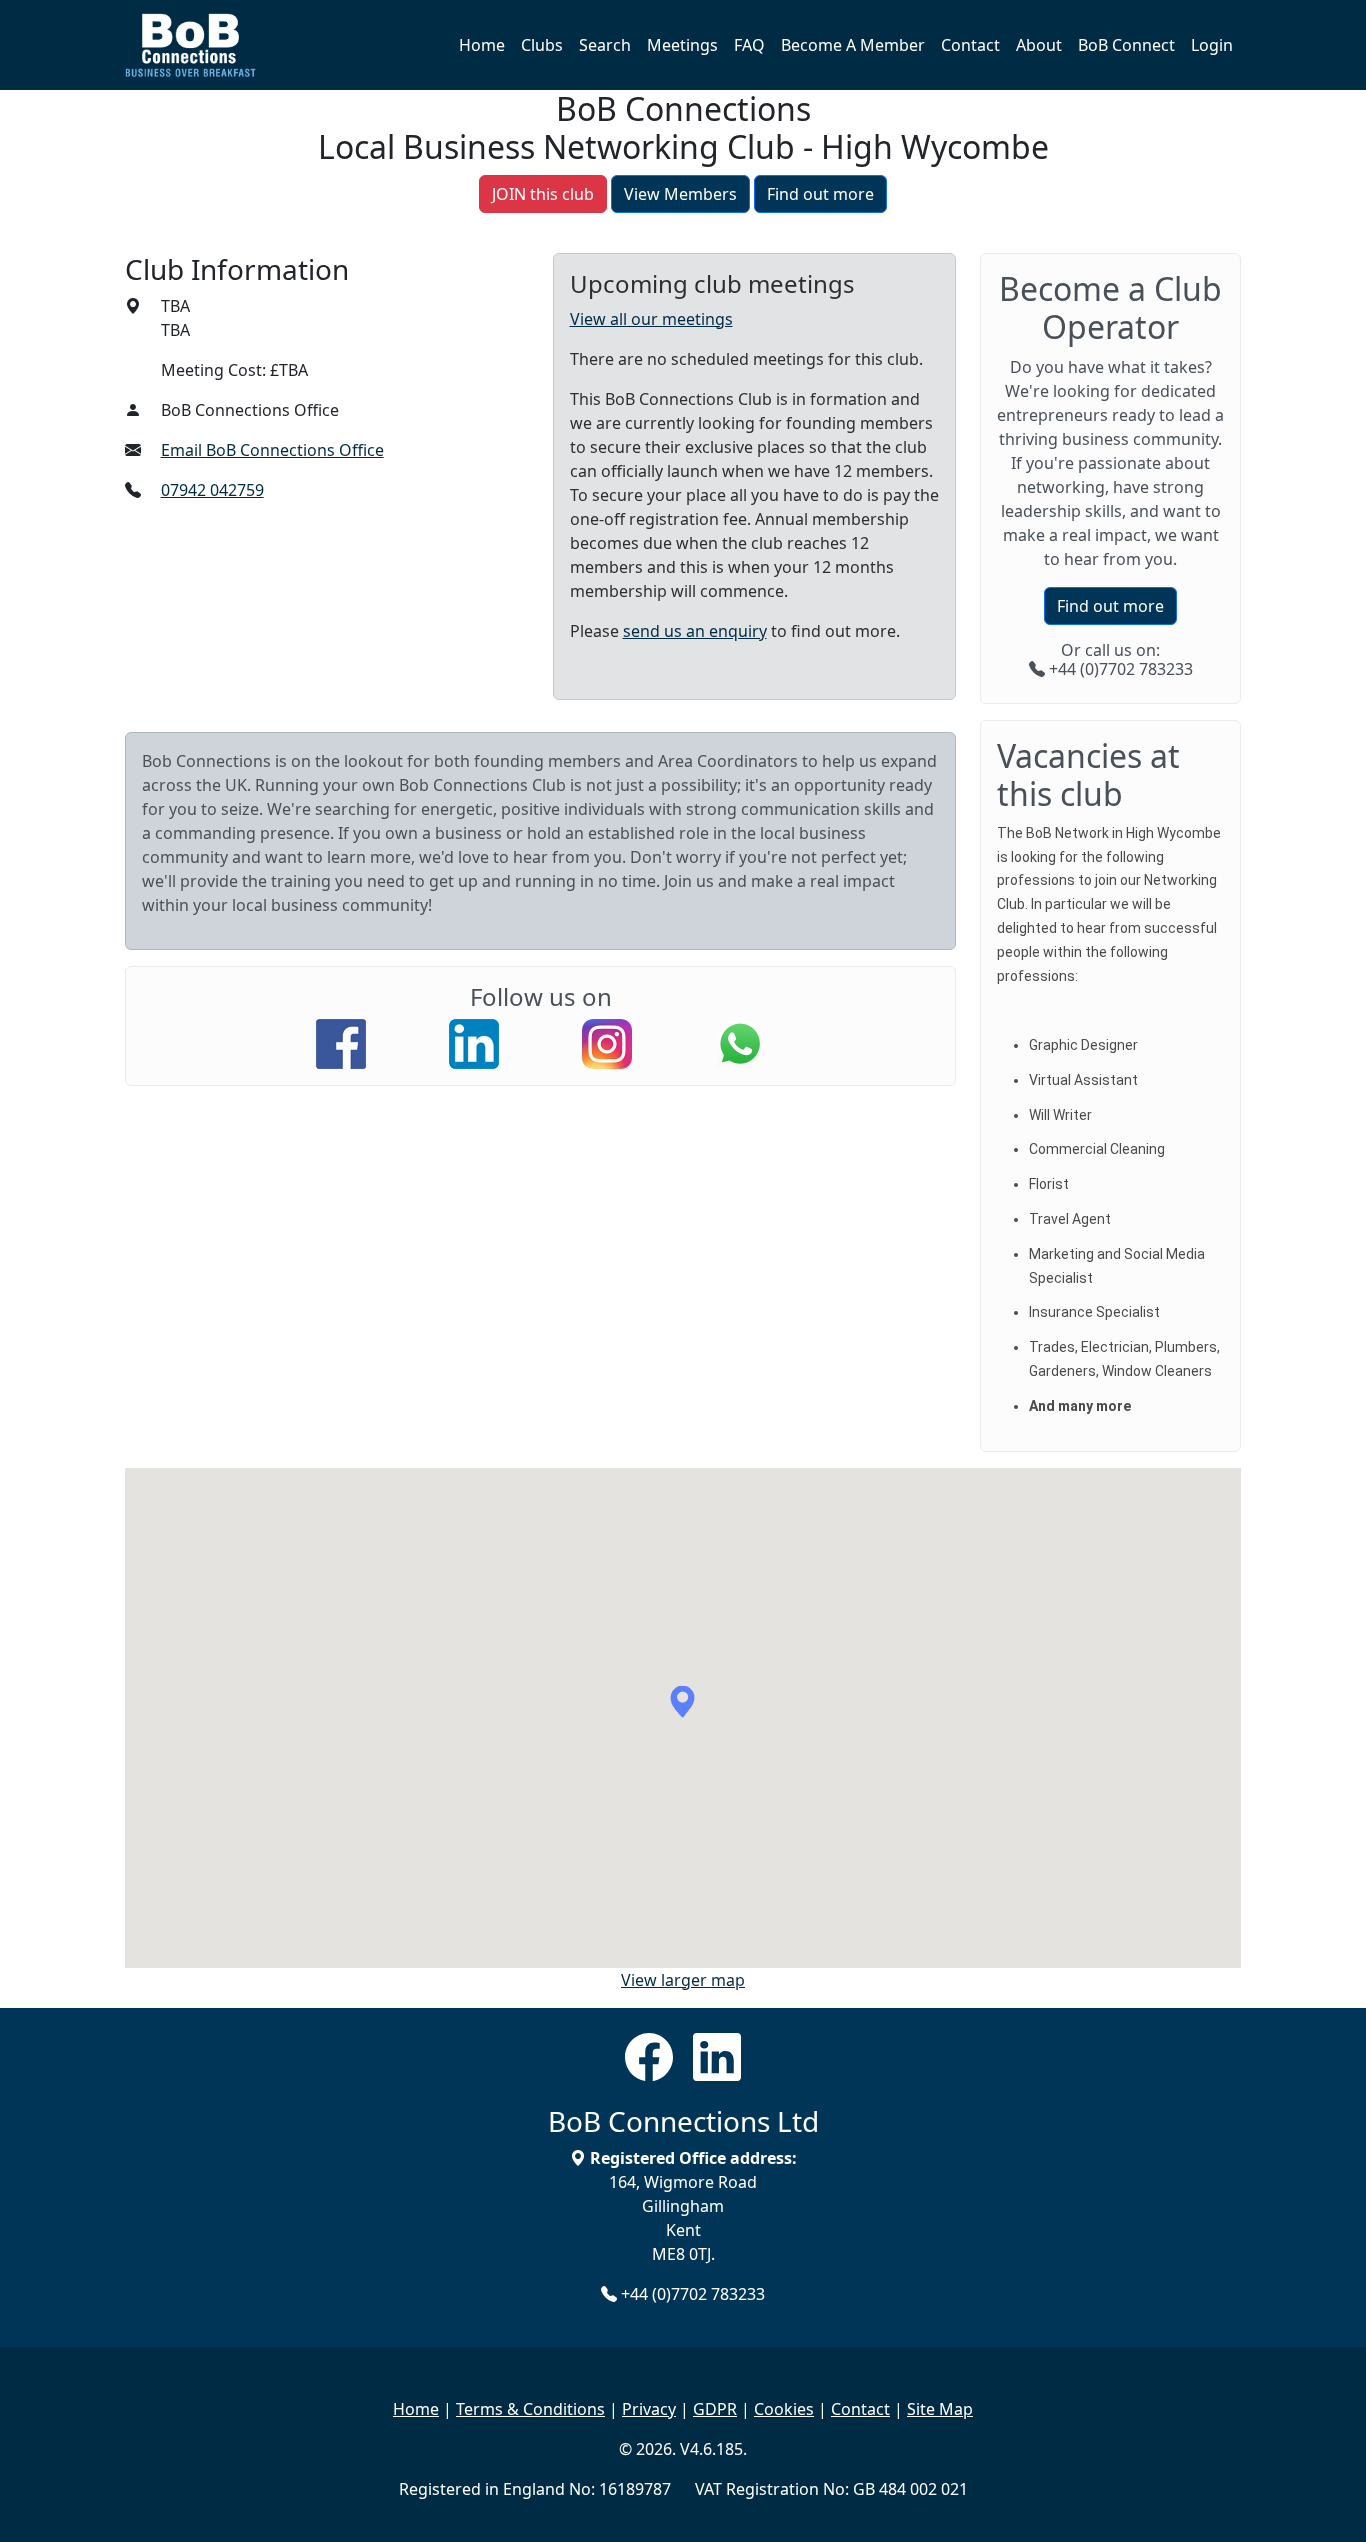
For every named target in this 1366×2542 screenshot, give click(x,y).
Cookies (784, 2409)
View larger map (683, 1980)
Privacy (649, 2409)
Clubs (542, 45)
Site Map (940, 2409)
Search (605, 45)
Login (1212, 45)
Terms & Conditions (530, 2409)
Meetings (682, 45)
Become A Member (853, 45)
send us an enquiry (695, 631)
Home (482, 45)
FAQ (749, 45)
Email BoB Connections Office (272, 450)
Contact (970, 45)
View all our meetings (651, 319)
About (1039, 45)
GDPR (715, 2409)
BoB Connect (1126, 45)
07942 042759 (212, 490)
